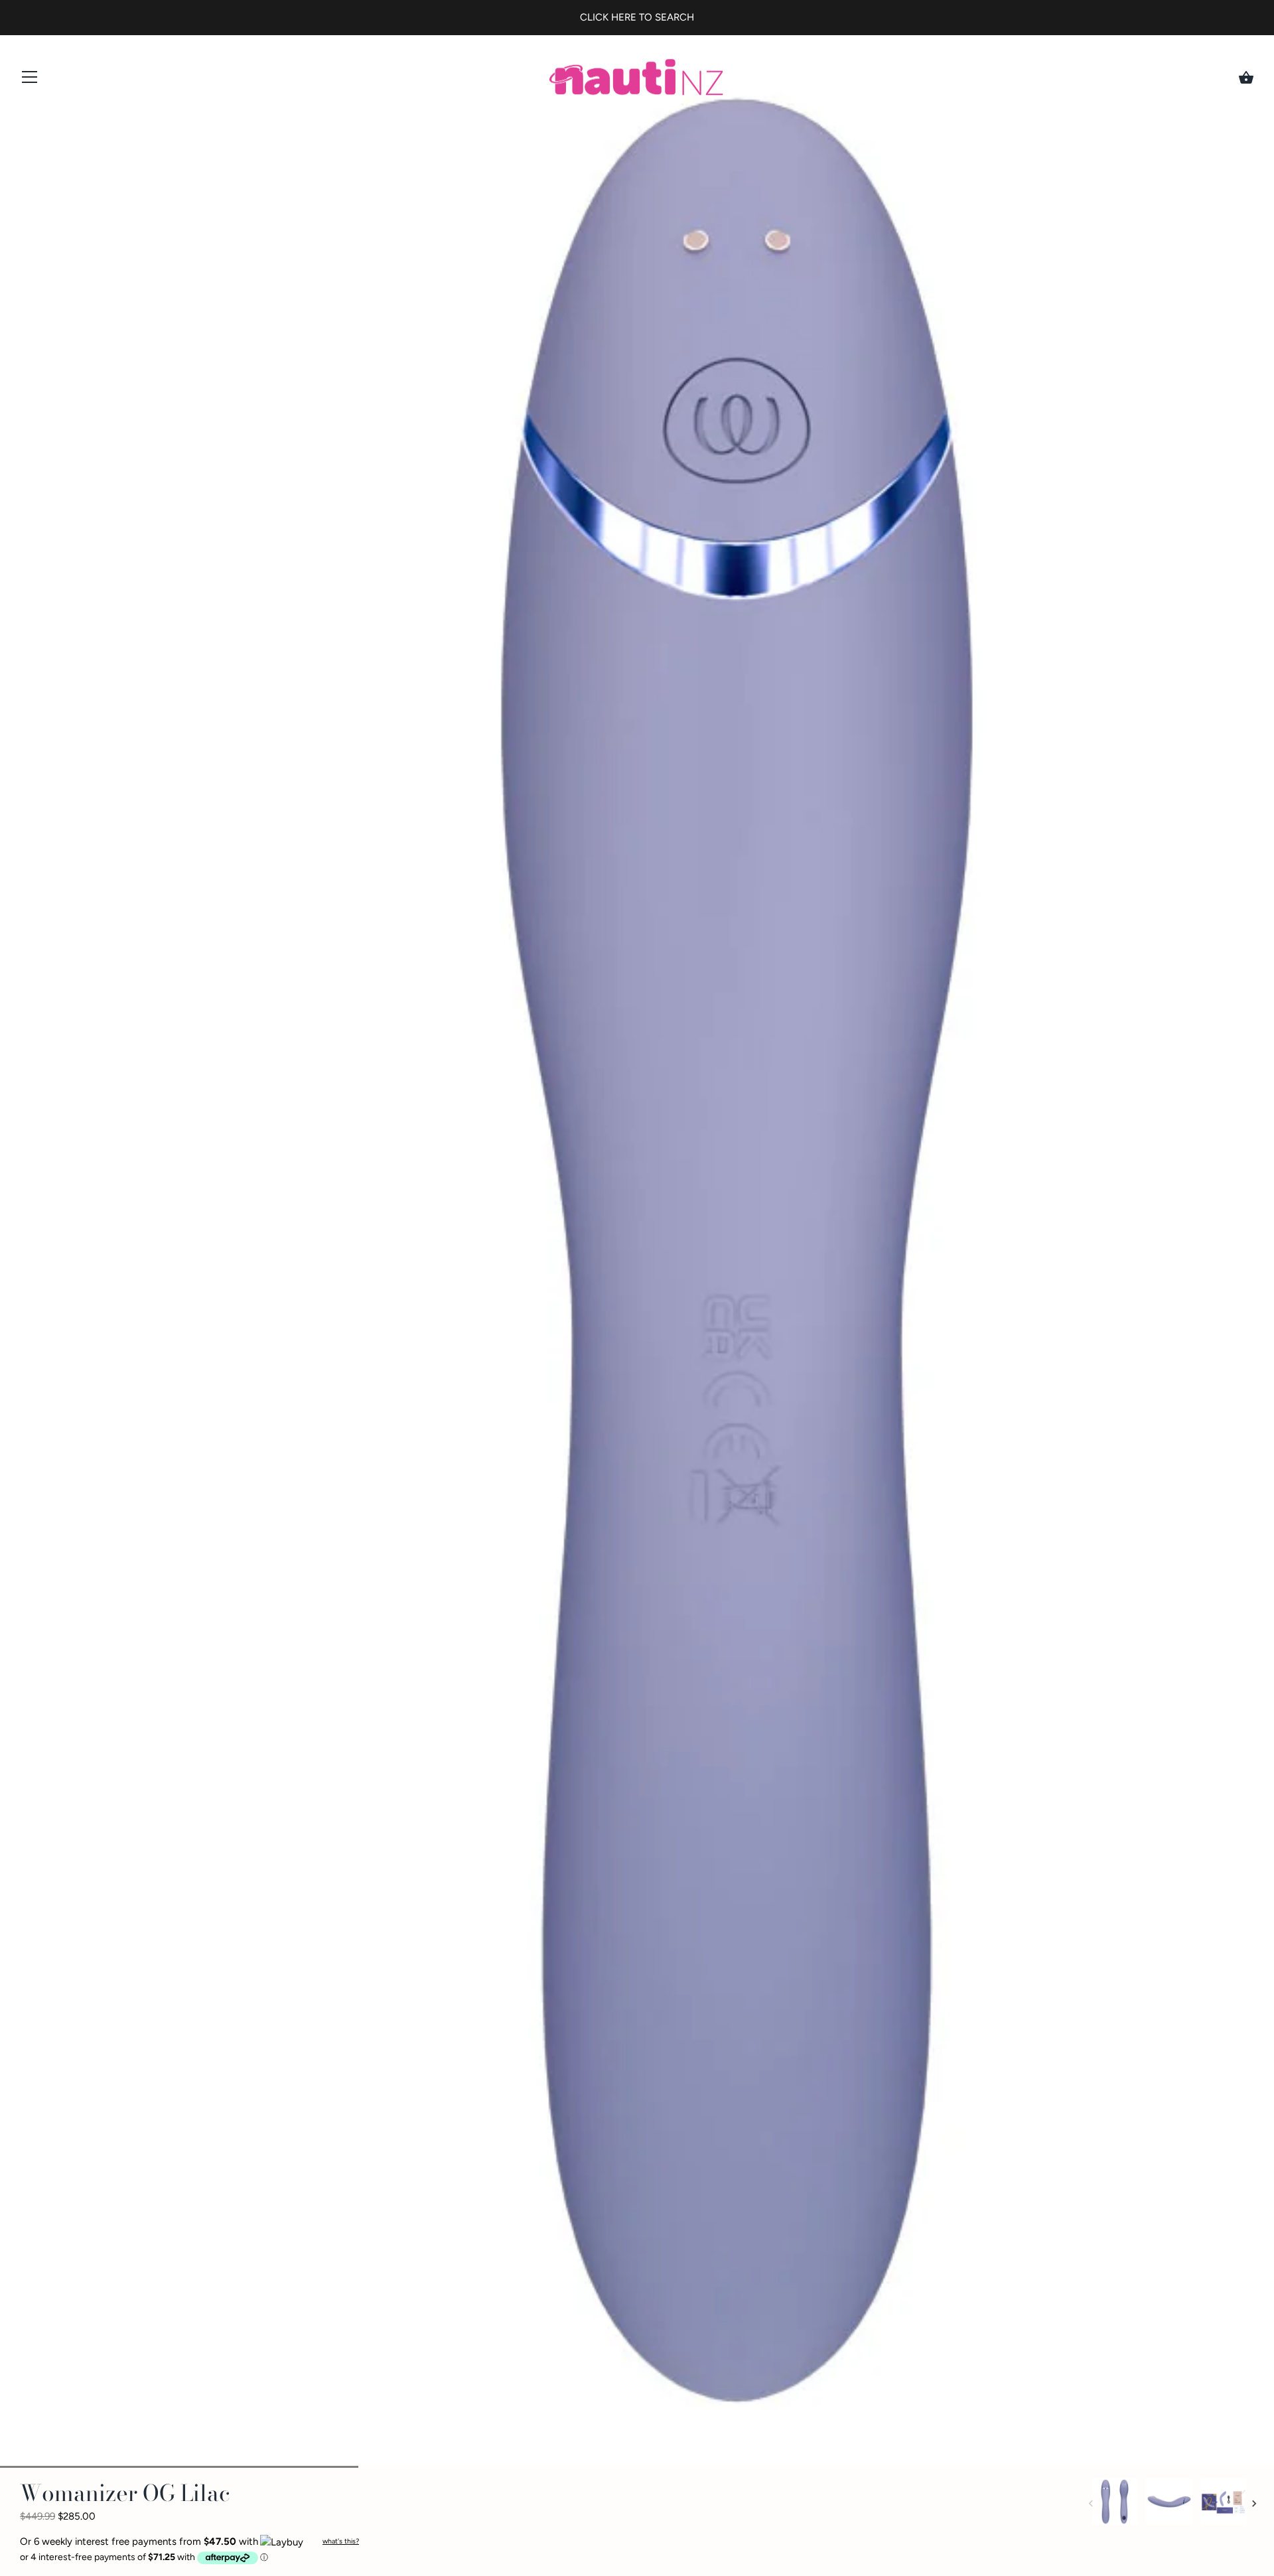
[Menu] (30, 80)
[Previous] (1091, 2504)
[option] (1115, 2504)
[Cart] (1246, 78)
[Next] (1254, 2504)
